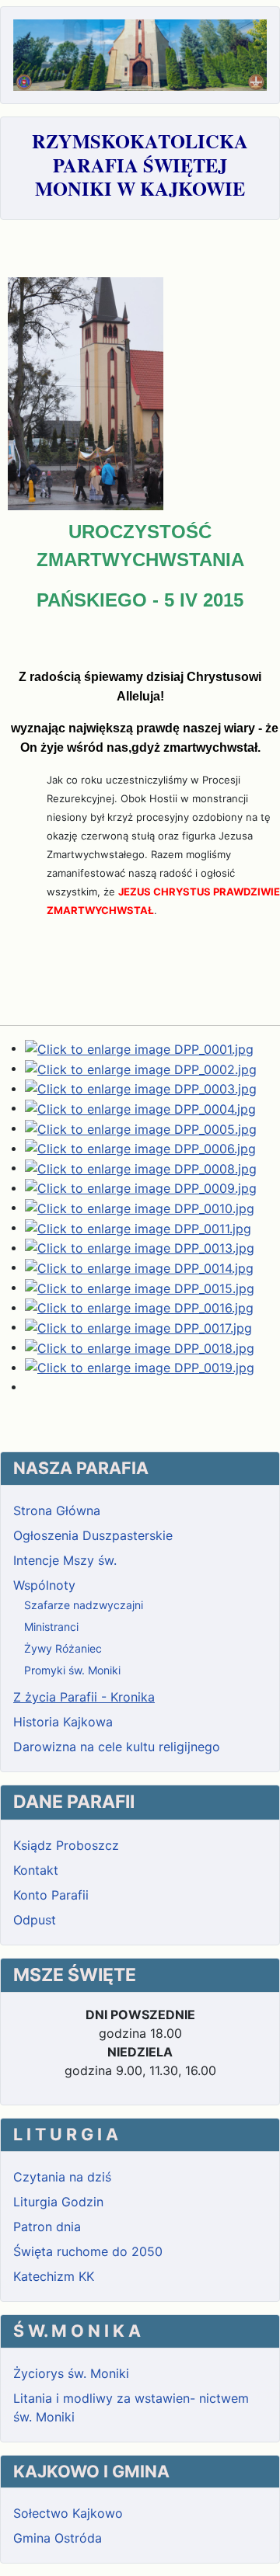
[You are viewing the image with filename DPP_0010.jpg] (140, 1207)
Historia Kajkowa (63, 1722)
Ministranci (51, 1627)
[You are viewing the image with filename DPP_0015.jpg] (140, 1287)
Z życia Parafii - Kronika (84, 1697)
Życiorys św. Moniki (71, 2373)
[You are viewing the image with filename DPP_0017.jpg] (138, 1326)
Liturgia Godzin (58, 2202)
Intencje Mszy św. (65, 1560)
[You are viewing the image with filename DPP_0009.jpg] (141, 1187)
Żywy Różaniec (63, 1648)
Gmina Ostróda (58, 2538)
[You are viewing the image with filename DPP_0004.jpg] (140, 1107)
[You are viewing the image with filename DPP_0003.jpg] (141, 1088)
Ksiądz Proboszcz (66, 1845)
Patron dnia (47, 2227)
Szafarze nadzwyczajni (84, 1605)
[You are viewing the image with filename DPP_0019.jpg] (140, 1367)
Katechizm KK (54, 2276)
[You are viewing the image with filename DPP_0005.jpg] (141, 1128)
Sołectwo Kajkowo (68, 2513)
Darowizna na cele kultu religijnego (117, 1747)
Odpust (35, 1920)
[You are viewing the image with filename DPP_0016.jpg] (139, 1307)
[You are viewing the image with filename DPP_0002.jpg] (141, 1068)
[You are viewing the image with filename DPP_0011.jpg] (138, 1227)
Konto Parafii (51, 1895)
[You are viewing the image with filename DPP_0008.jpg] (141, 1167)
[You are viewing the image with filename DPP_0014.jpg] (139, 1267)
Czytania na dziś (62, 2177)
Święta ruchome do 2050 (88, 2251)
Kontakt (36, 1870)
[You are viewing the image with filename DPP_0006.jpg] (140, 1148)
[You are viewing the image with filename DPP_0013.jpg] (140, 1247)
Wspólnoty (44, 1585)
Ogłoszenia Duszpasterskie (93, 1535)
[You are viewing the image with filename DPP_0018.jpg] (140, 1347)
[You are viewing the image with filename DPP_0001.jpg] (139, 1048)
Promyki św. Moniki (72, 1670)
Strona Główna (57, 1510)
